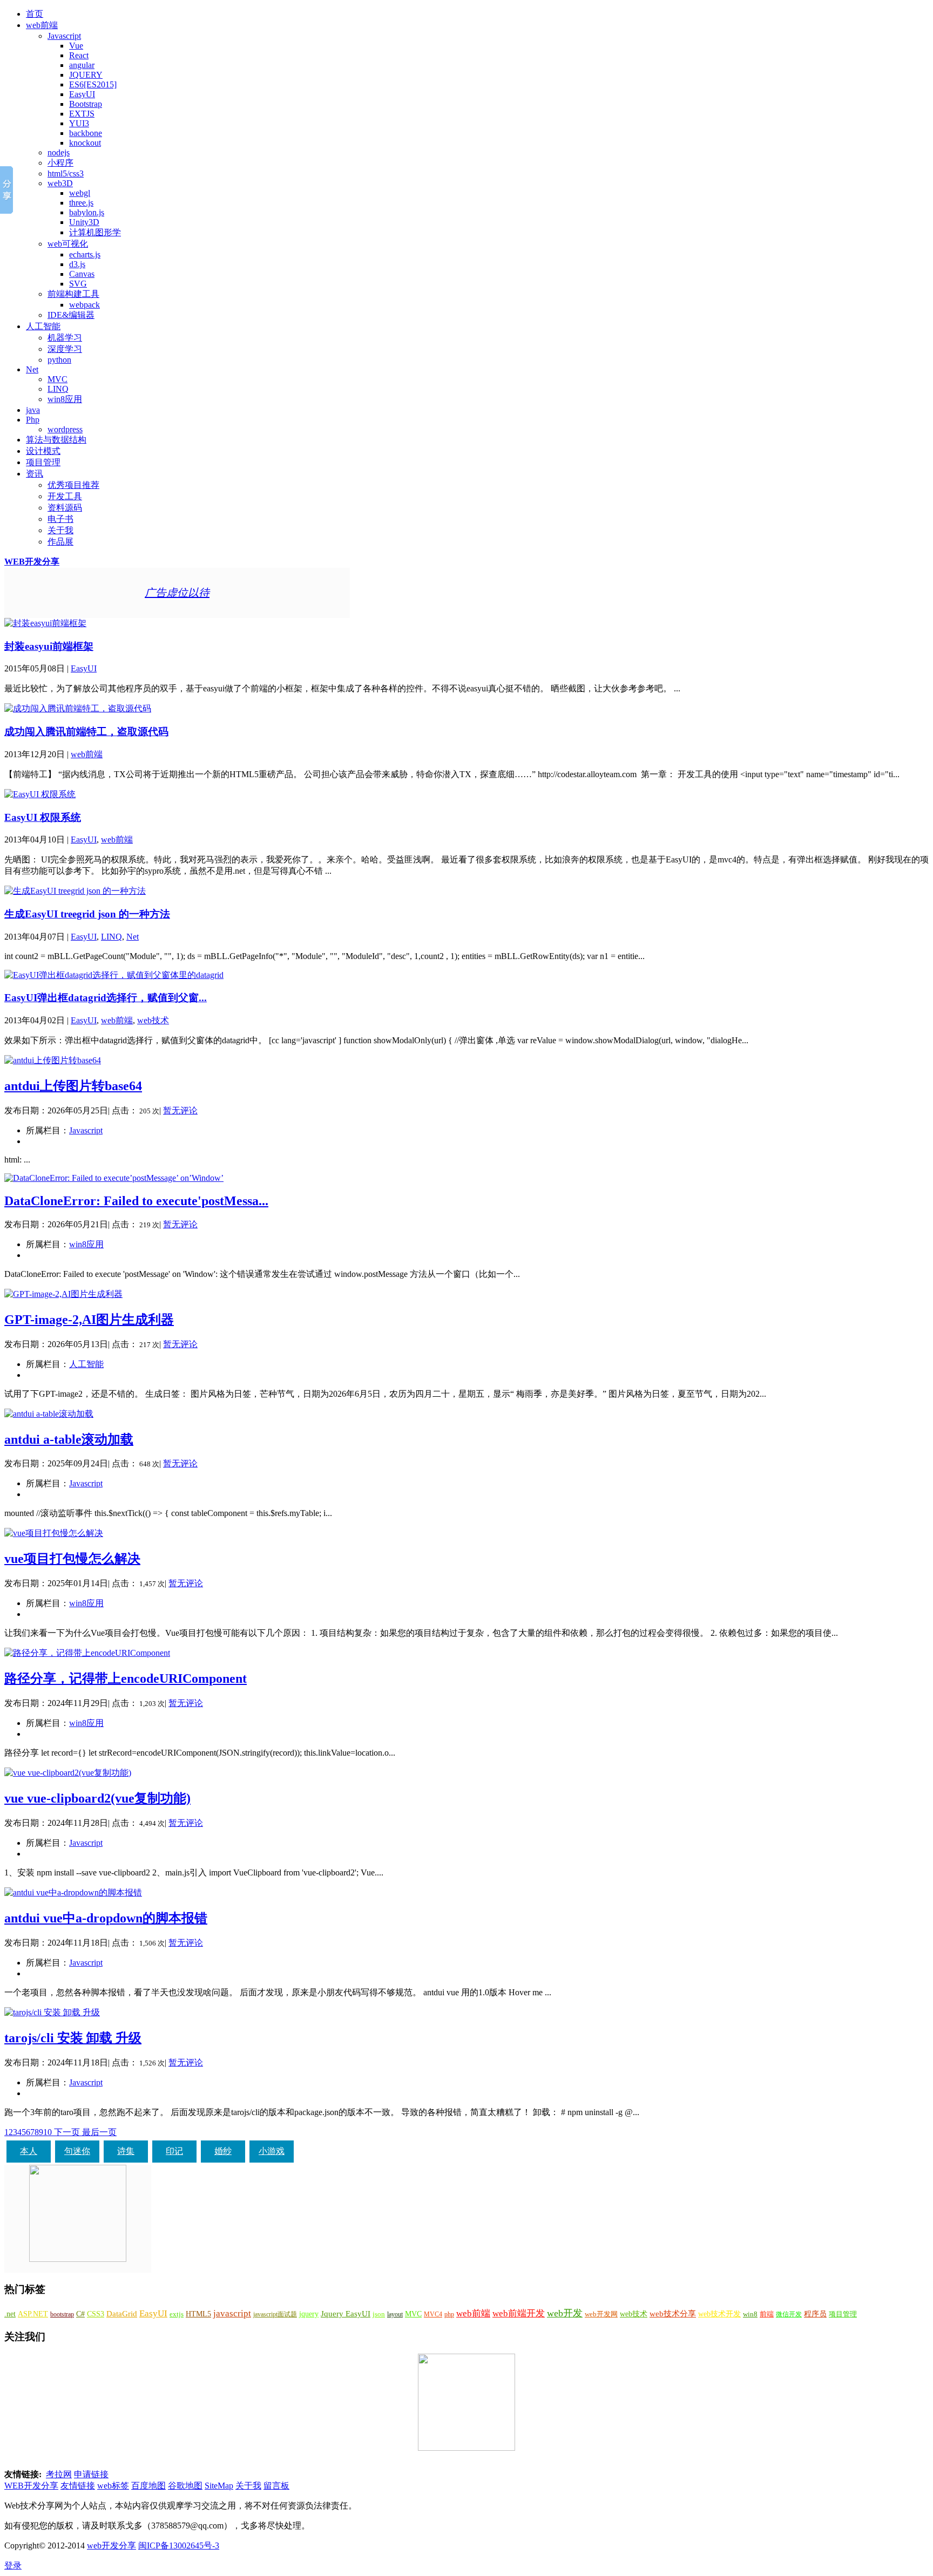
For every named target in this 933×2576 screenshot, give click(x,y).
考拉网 (59, 2474)
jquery (309, 2314)
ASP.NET (33, 2314)
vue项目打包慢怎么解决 (72, 1559)
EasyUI (82, 94)
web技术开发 (719, 2314)
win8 (750, 2314)
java (33, 410)
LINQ (58, 389)
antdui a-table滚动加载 (69, 1439)
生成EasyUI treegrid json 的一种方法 (87, 914)
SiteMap (219, 2486)
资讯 (35, 474)
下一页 (67, 2132)
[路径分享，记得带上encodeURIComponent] (87, 1653)
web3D (60, 183)
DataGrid (122, 2313)
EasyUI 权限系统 (43, 817)
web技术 (153, 1020)
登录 (13, 2565)
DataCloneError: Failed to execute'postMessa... (136, 1201)
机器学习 (65, 338)
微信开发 (789, 2314)
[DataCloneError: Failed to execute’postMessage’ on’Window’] (114, 1178)
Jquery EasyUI (346, 2313)
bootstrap (62, 2314)
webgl (80, 193)
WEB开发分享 (32, 562)
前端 (767, 2314)
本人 (29, 2151)
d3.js (77, 264)
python (59, 360)
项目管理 (43, 462)
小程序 (60, 163)
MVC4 (433, 2314)
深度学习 (65, 349)
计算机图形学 (95, 232)
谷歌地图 (185, 2486)
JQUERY (86, 75)
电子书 (60, 519)
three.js (81, 203)
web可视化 (68, 244)
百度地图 (148, 2486)
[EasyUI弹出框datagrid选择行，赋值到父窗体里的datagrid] (114, 975)
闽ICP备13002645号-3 (179, 2546)
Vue (76, 46)
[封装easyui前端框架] (45, 623)
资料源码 (65, 508)
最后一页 (99, 2132)
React (79, 55)
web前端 (42, 25)
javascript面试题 (275, 2314)
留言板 (276, 2486)
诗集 (126, 2151)
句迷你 (77, 2151)
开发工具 (65, 496)
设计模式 (43, 451)
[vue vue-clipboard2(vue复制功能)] (68, 1773)
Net (32, 369)
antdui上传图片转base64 (73, 1086)
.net (10, 2314)
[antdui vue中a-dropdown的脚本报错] (73, 1892)
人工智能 (43, 326)
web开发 (565, 2313)
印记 (174, 2151)
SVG (78, 284)
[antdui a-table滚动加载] (49, 1414)
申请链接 (91, 2474)
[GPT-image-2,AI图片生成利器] (63, 1294)
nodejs (59, 152)
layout (395, 2314)
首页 (35, 14)
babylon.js (87, 212)
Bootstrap (86, 104)
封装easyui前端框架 (49, 646)
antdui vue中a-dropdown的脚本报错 (106, 1918)
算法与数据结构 (56, 440)
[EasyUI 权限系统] (40, 794)
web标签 (113, 2486)
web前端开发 (519, 2313)
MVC (58, 379)
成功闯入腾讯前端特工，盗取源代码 (86, 732)
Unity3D (84, 222)
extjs (177, 2314)
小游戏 (272, 2151)
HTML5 (198, 2314)
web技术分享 (673, 2314)
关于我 (60, 530)
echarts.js (85, 254)
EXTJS (82, 114)
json (379, 2314)
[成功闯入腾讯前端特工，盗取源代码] (78, 708)
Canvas (82, 274)
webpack (84, 305)
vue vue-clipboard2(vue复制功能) (97, 1798)
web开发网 (601, 2314)
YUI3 (79, 123)
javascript (232, 2313)
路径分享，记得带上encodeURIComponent (126, 1678)
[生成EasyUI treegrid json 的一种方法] (75, 891)
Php (33, 420)
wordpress (65, 429)
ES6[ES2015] (93, 84)
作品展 (60, 542)
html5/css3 (66, 174)
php (449, 2314)
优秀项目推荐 (73, 485)
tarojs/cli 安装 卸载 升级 (73, 2038)
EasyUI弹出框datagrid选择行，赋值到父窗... (106, 998)
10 (48, 2132)
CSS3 (96, 2314)
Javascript (64, 36)
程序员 (815, 2314)
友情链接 (78, 2486)
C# (80, 2314)
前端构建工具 (73, 294)
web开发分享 (111, 2546)
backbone (86, 133)
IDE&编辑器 (71, 315)
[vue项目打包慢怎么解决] (54, 1533)
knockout (85, 143)
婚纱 (223, 2151)
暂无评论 (180, 1110)
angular (82, 65)
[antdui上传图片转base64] (53, 1060)
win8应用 (65, 399)
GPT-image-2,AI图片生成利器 (89, 1320)
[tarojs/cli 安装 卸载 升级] (52, 2012)
